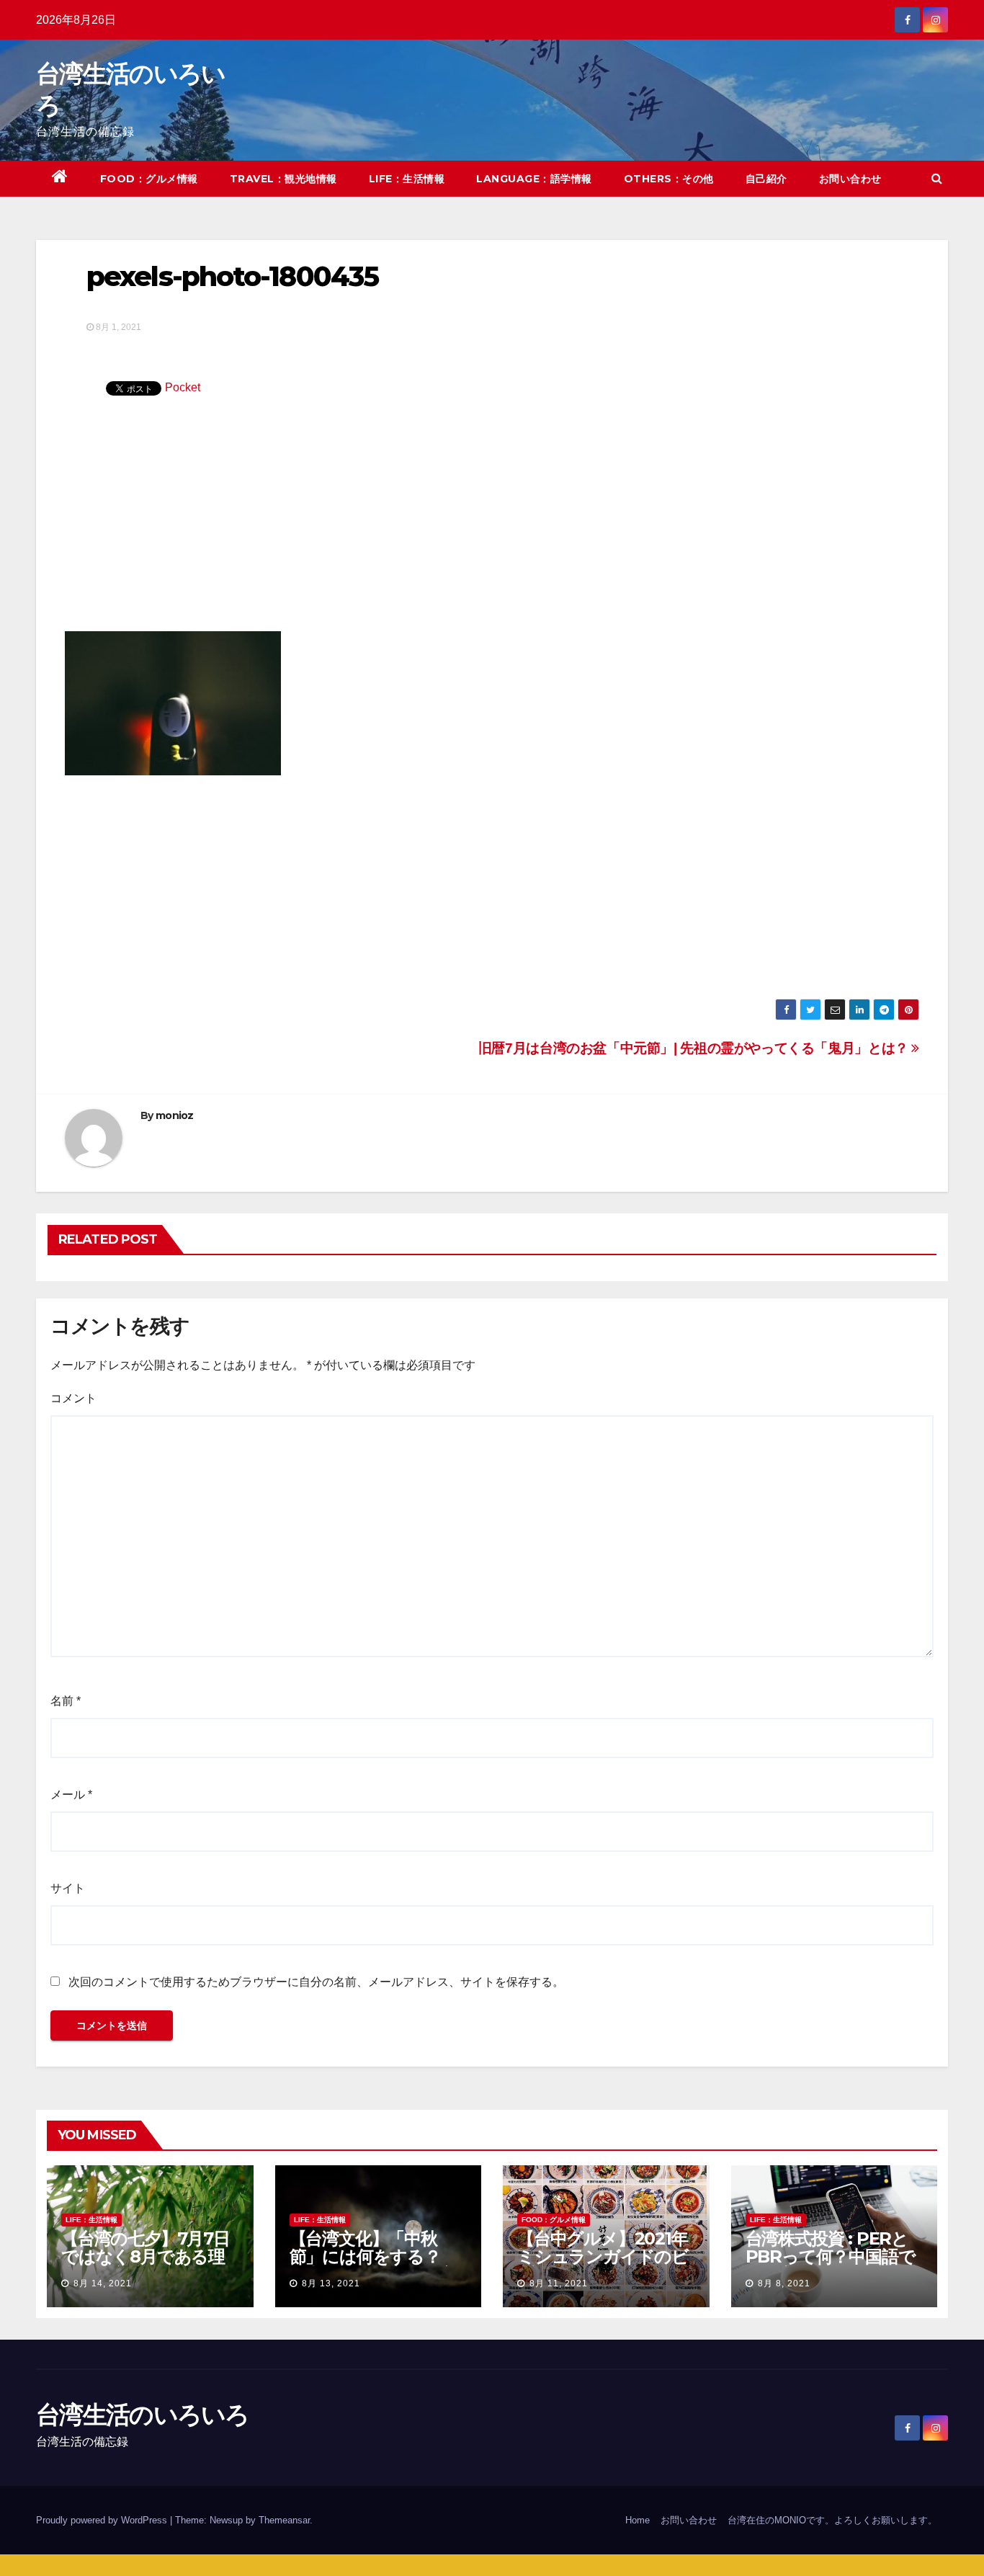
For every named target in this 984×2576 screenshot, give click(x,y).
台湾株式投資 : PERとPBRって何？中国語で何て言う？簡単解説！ (831, 2256)
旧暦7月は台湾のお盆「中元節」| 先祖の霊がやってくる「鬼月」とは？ (695, 1048)
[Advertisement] (492, 523)
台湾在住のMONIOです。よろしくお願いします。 (832, 2520)
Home (638, 2520)
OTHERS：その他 (669, 179)
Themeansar (284, 2520)
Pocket (183, 387)
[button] (937, 178)
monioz (175, 1115)
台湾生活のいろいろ (143, 2415)
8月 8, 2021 (784, 2283)
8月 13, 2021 (331, 2283)
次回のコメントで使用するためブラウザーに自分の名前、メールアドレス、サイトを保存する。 (316, 1982)
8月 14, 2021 (103, 2283)
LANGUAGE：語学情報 (534, 179)
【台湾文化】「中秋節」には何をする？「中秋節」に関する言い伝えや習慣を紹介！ (373, 2265)
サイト (68, 1888)
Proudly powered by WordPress (103, 2520)
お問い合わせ (850, 179)
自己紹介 (766, 179)
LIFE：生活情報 (407, 179)
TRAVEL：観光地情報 (283, 179)
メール (71, 1795)
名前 (66, 1701)
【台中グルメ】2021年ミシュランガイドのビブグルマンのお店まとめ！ (603, 2265)
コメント (73, 1398)
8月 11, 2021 (559, 2283)
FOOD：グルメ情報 (149, 179)
